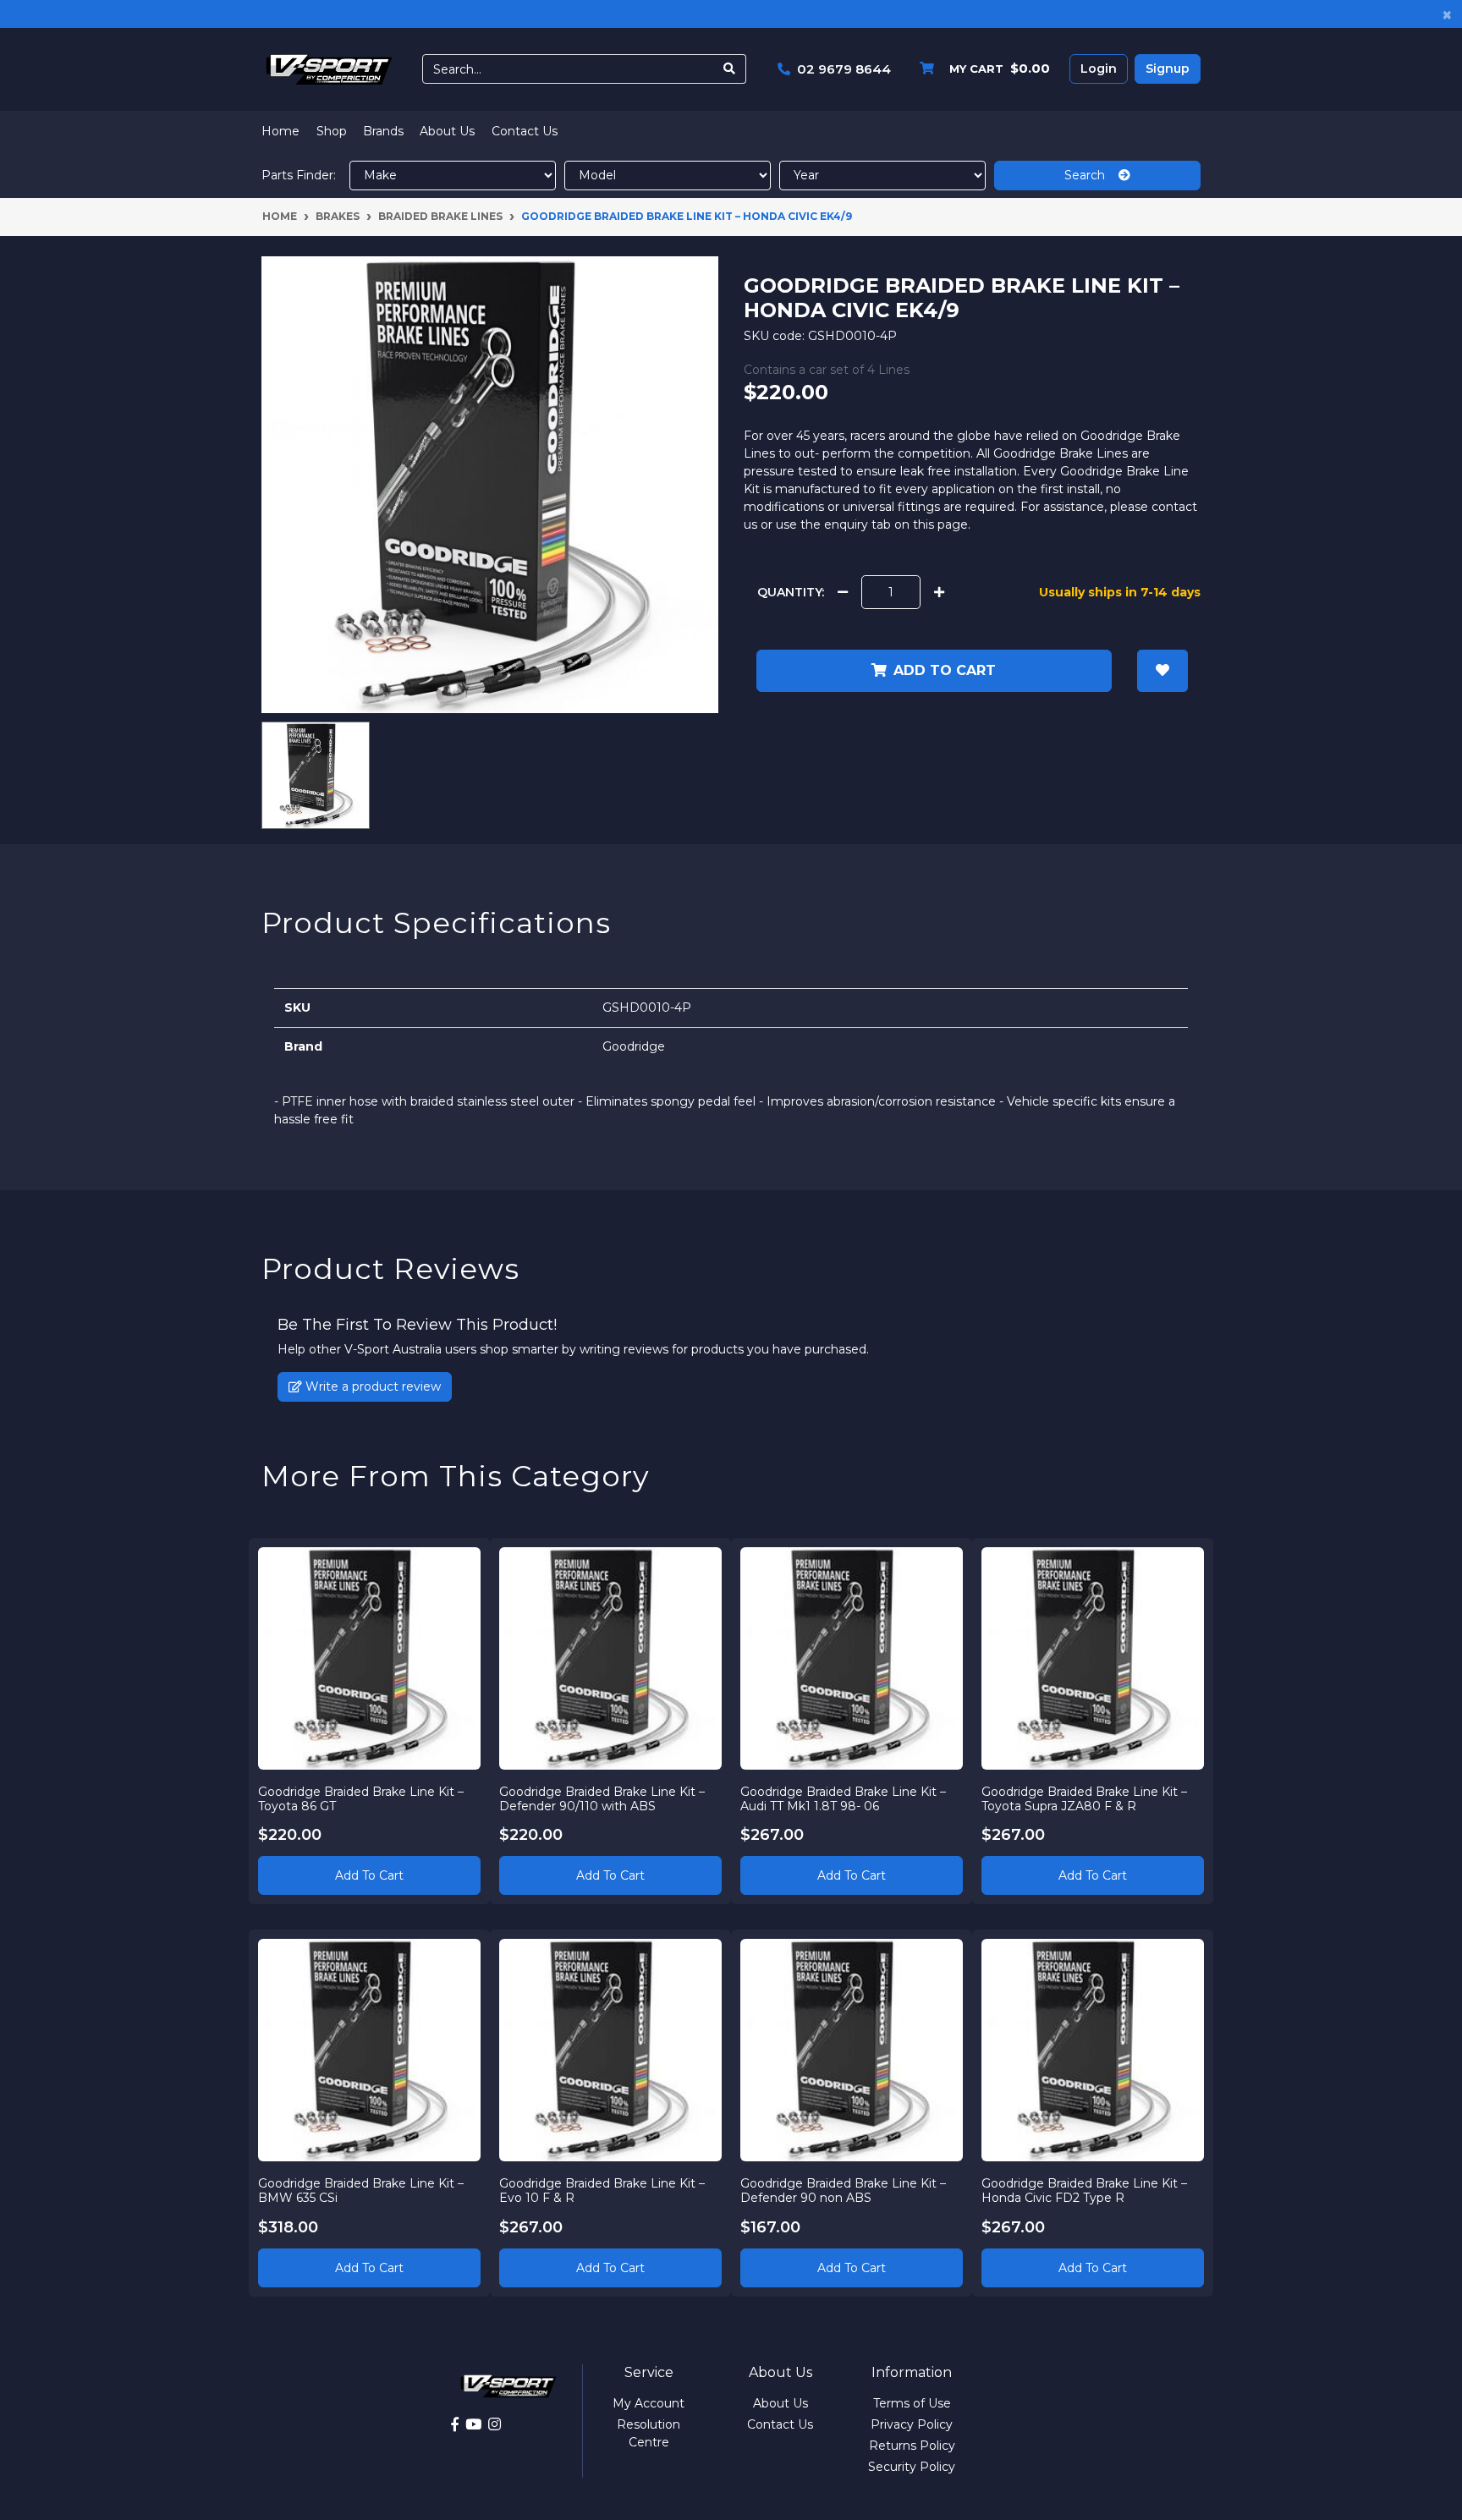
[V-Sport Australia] (329, 69)
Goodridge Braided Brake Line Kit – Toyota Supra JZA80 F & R (1084, 1799)
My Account (649, 2403)
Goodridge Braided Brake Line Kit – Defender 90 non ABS (843, 2191)
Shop (332, 131)
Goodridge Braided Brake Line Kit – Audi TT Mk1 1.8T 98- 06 (843, 1799)
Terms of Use (912, 2403)
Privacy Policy (912, 2424)
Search (1091, 175)
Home (280, 131)
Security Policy (912, 2467)
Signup (1168, 69)
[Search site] (730, 69)
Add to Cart (369, 1875)
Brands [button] (383, 131)
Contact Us (525, 131)
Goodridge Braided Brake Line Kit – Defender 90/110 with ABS (602, 1799)
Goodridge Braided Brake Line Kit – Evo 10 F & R (602, 2191)
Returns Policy (912, 2446)
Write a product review (371, 1386)
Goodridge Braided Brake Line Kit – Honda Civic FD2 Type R (1084, 2191)
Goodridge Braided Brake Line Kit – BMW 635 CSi (361, 2191)
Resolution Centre (649, 2433)
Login (1099, 69)
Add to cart (945, 670)
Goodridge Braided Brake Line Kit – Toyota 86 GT (361, 1799)
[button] (1162, 671)
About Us (447, 131)
